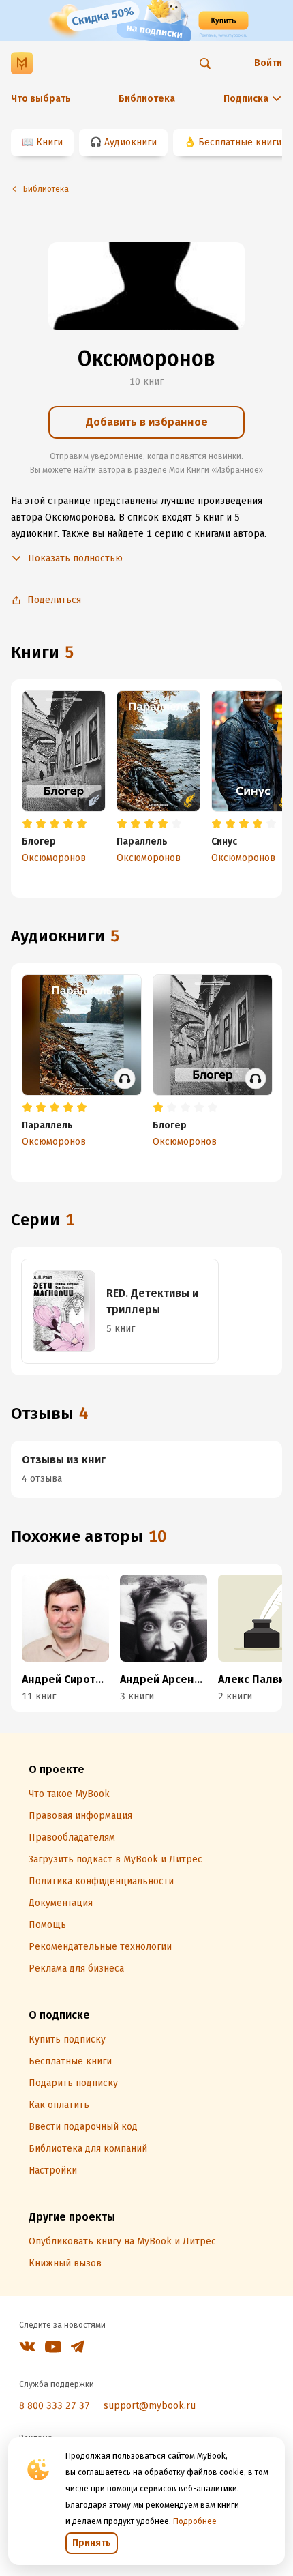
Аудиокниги (130, 142)
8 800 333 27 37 (55, 2406)
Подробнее (195, 2521)
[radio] (27, 824)
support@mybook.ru (150, 2406)
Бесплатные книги (240, 142)
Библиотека (147, 99)
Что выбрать (41, 99)
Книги (49, 142)
